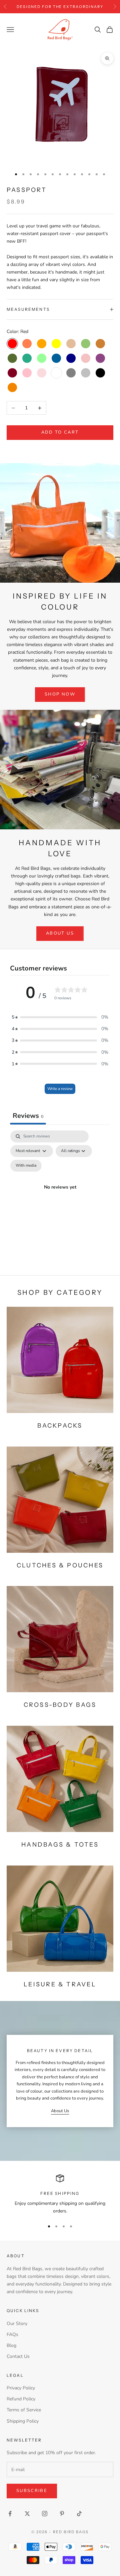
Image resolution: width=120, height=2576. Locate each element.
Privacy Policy (21, 2388)
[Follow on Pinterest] (62, 2514)
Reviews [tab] (28, 1116)
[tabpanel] (60, 1195)
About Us (60, 933)
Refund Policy (21, 2399)
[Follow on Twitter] (27, 2514)
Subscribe (32, 2491)
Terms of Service (24, 2410)
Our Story (17, 2324)
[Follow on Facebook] (10, 2514)
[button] (60, 1017)
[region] (60, 2195)
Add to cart (60, 432)
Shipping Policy (23, 2421)
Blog (11, 2345)
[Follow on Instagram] (45, 2514)
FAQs (12, 2334)
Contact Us (18, 2356)
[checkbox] (26, 1166)
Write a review (60, 1089)
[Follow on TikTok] (79, 2514)
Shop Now (60, 694)
